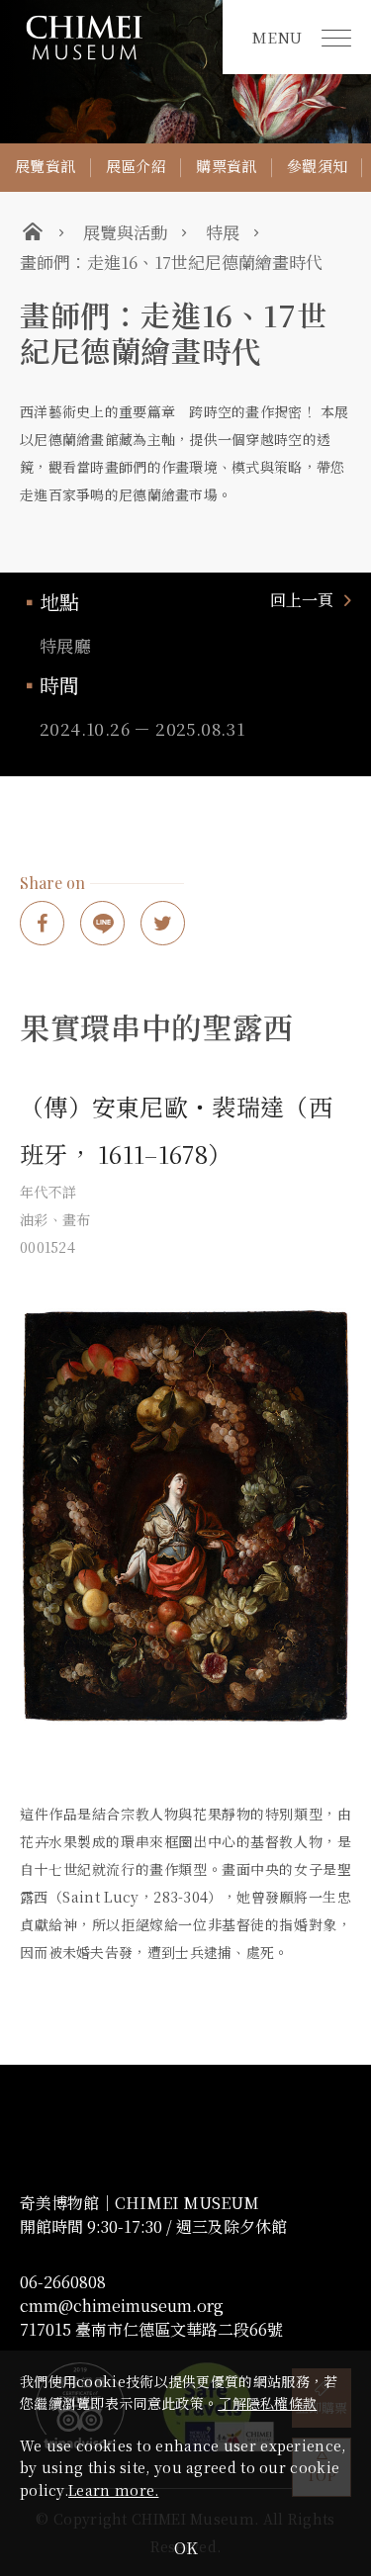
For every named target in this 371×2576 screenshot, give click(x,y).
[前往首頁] (111, 37)
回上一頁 (302, 600)
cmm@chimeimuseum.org (122, 2306)
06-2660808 (63, 2282)
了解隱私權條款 (267, 2403)
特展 (223, 232)
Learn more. (113, 2490)
